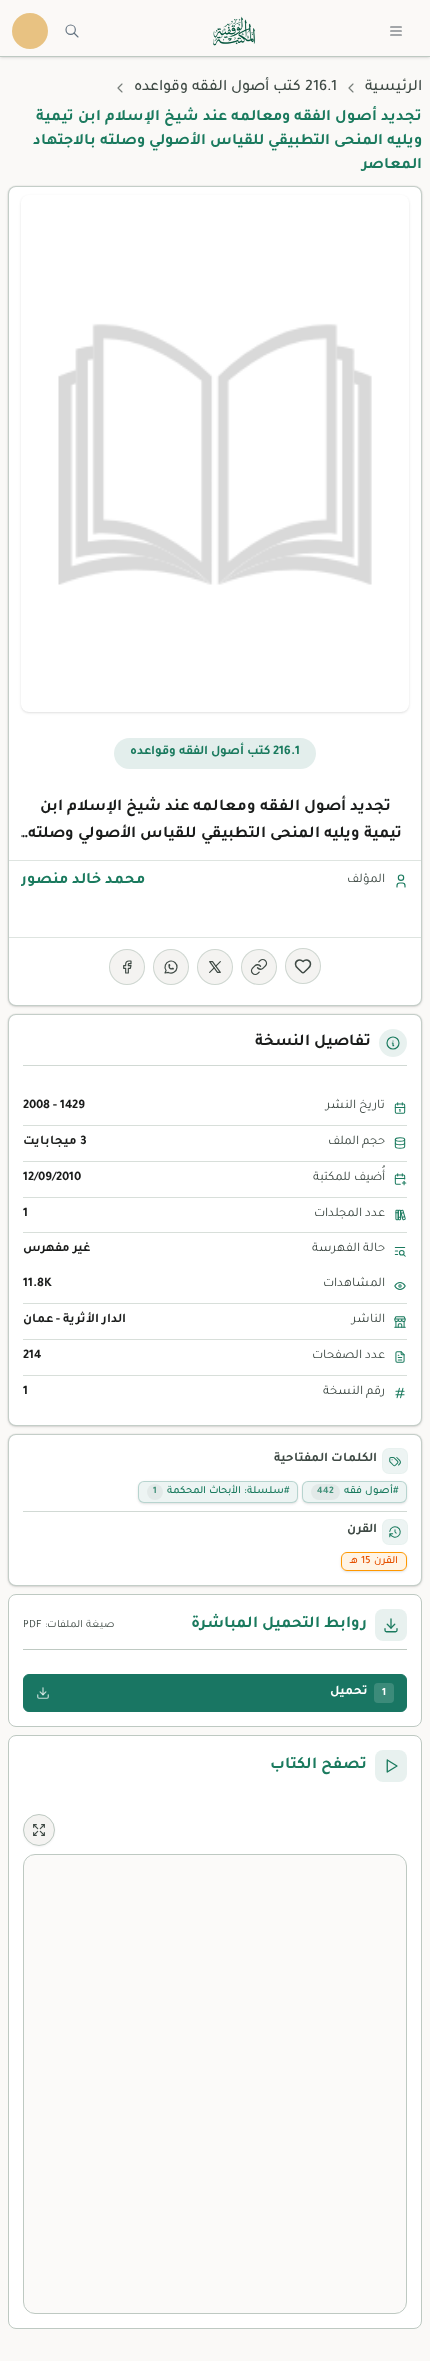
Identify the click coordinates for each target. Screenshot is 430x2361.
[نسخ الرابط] (259, 967)
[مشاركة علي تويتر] (215, 967)
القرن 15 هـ (374, 1561)
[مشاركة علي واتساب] (171, 967)
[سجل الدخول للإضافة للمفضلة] (303, 966)
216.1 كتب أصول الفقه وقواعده (235, 88)
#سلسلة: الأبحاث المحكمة (221, 1491)
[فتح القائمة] (396, 31)
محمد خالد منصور (83, 881)
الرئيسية (393, 88)
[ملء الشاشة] (39, 1830)
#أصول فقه (357, 1491)
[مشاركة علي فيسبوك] (127, 967)
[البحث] (72, 31)
